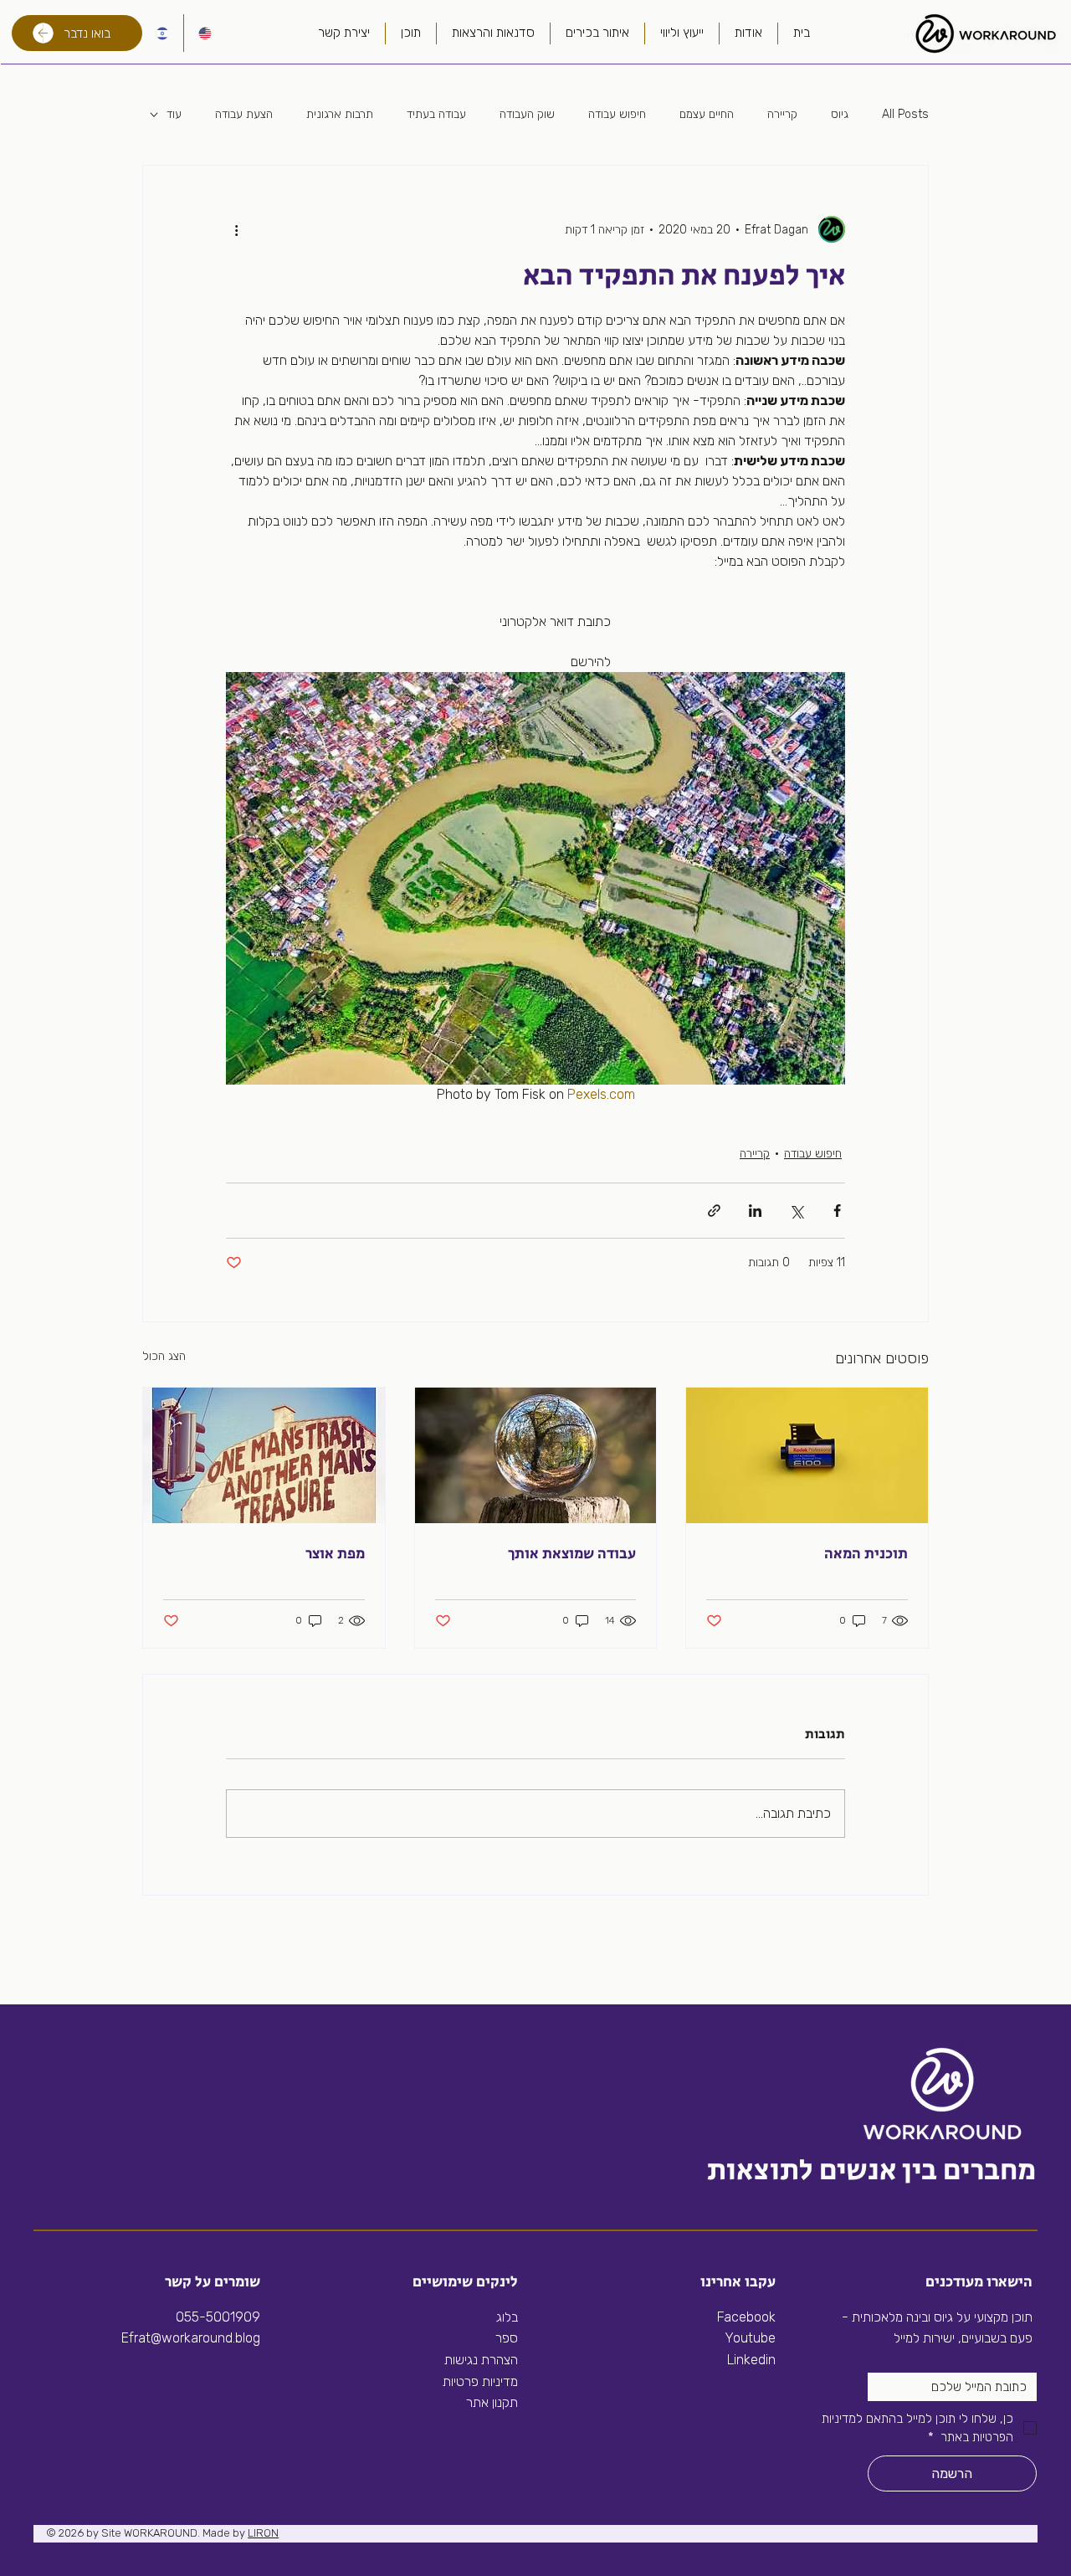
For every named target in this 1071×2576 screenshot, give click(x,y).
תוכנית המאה (866, 1554)
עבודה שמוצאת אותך (572, 1554)
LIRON (263, 2533)
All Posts (905, 114)
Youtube (750, 2338)
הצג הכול (164, 1356)
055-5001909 (218, 2317)
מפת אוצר (335, 1554)
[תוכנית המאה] (807, 1455)
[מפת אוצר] (264, 1455)
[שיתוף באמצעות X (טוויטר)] (796, 1211)
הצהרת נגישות (481, 2360)
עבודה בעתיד (436, 114)
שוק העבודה (527, 114)
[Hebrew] (163, 33)
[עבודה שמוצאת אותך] (536, 1455)
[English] (205, 33)
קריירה (782, 114)
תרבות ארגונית (340, 114)
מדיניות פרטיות (480, 2381)
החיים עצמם (707, 114)
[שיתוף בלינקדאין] (755, 1211)
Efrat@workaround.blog (191, 2338)
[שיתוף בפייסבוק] (837, 1211)
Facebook (746, 2317)
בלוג (507, 2317)
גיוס (840, 114)
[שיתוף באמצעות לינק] (714, 1211)
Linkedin (750, 2360)
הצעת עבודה (244, 114)
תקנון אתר (492, 2402)
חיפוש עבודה (617, 114)
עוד (174, 114)
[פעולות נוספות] (236, 229)
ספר (507, 2338)
